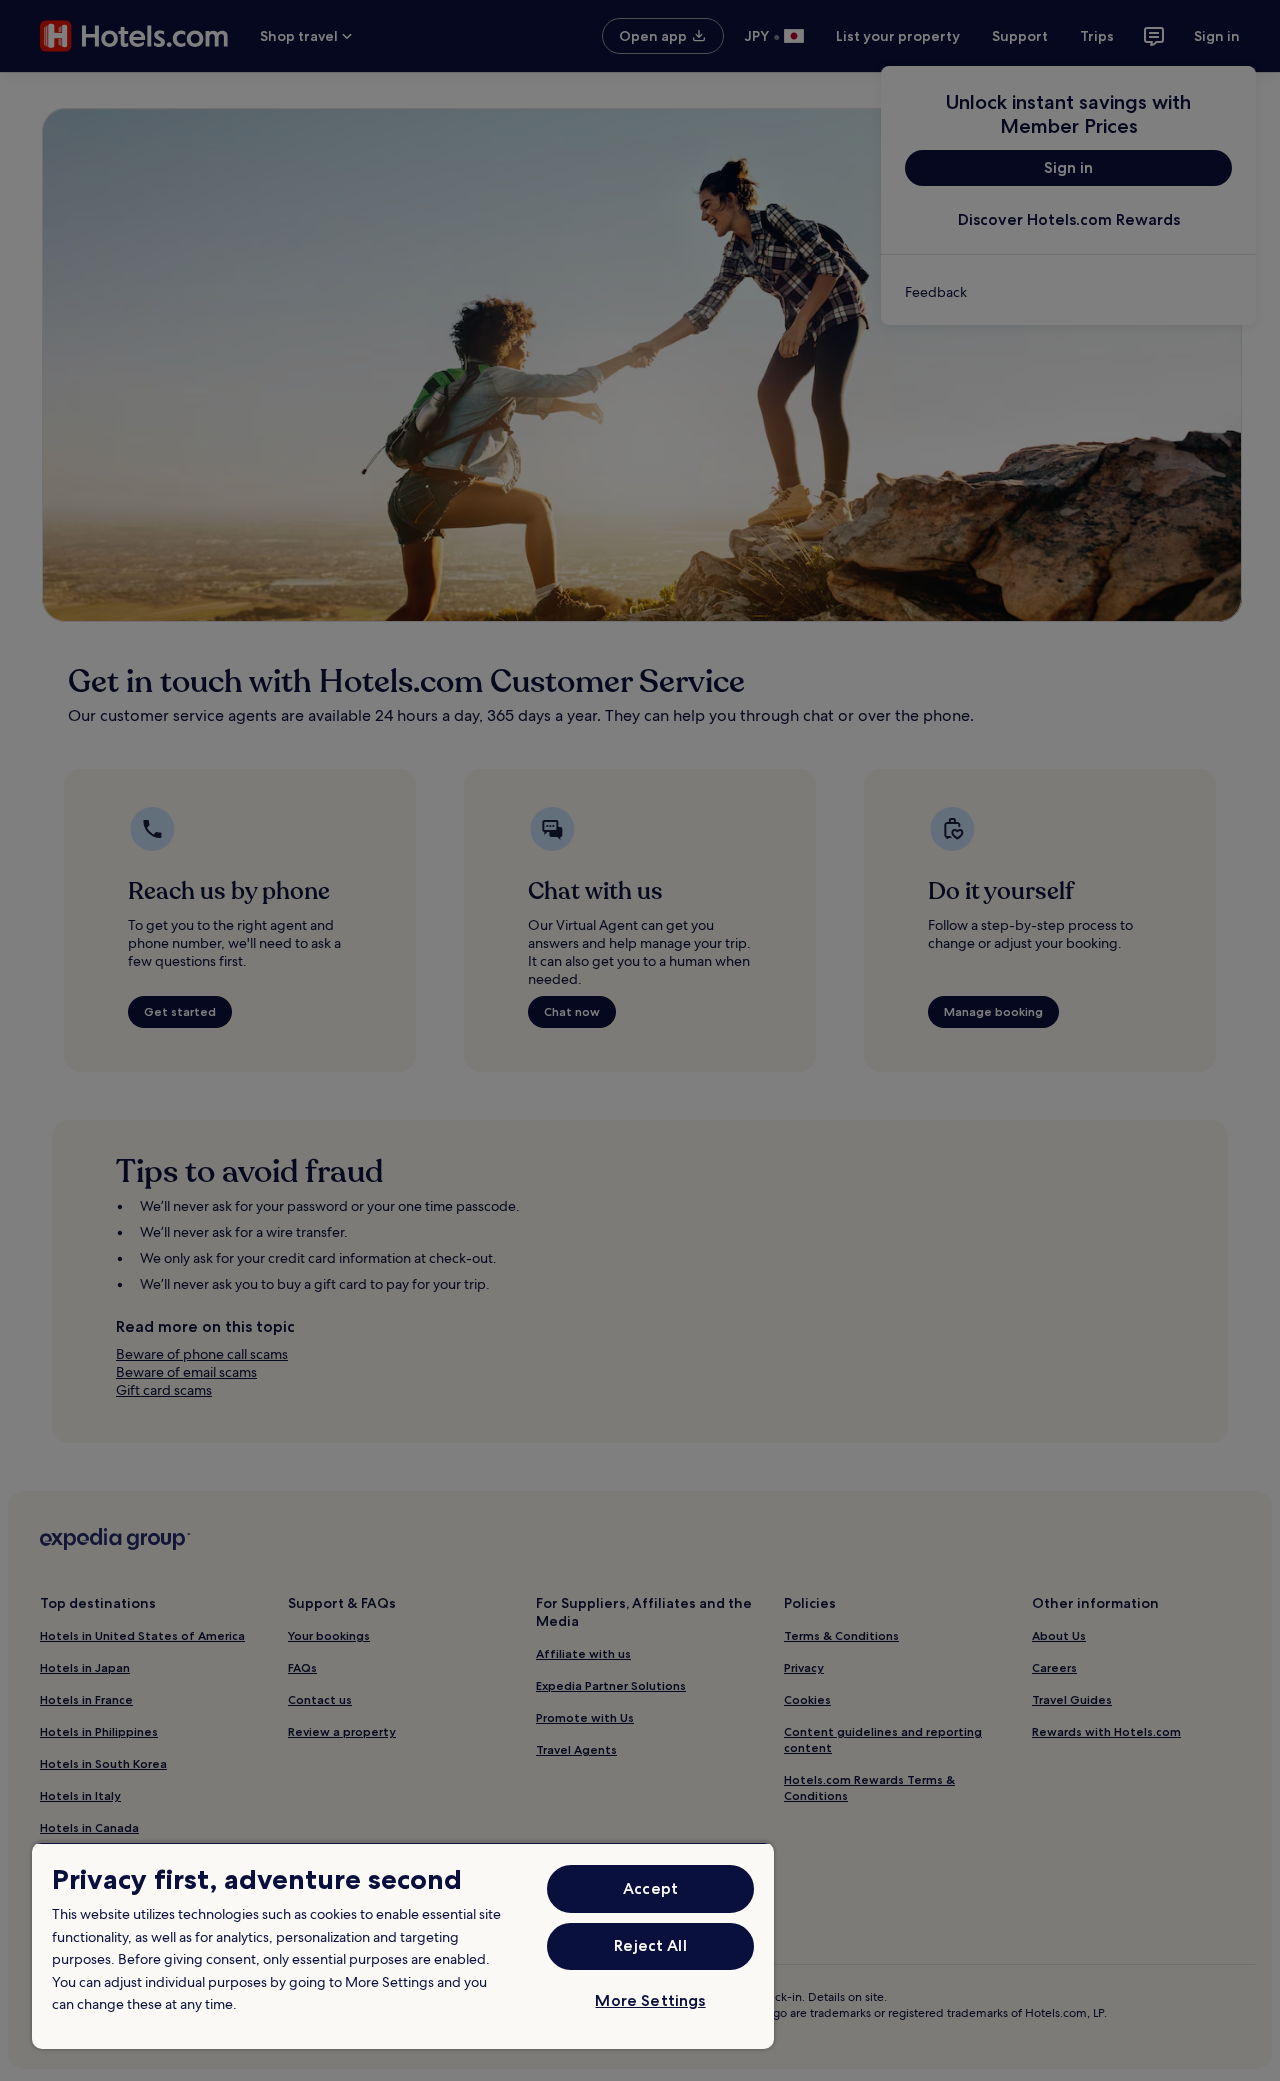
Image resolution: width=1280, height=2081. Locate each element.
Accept (650, 1888)
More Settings (650, 2000)
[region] (403, 1945)
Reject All (650, 1945)
